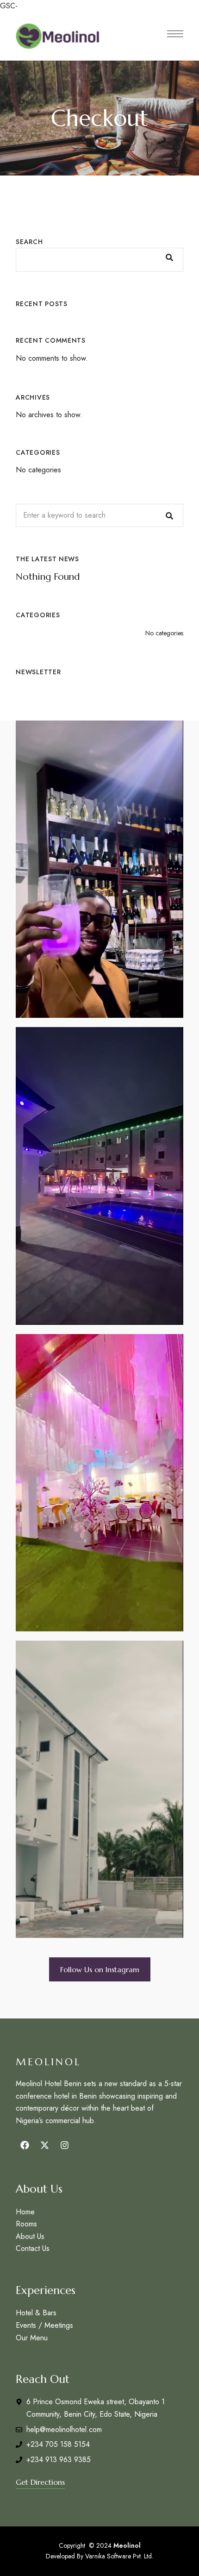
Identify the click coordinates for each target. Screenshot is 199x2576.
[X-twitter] (44, 2145)
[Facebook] (25, 2145)
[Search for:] (99, 515)
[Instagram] (64, 2145)
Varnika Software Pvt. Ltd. (119, 2556)
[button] (100, 1969)
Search (29, 242)
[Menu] (175, 34)
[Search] (169, 515)
